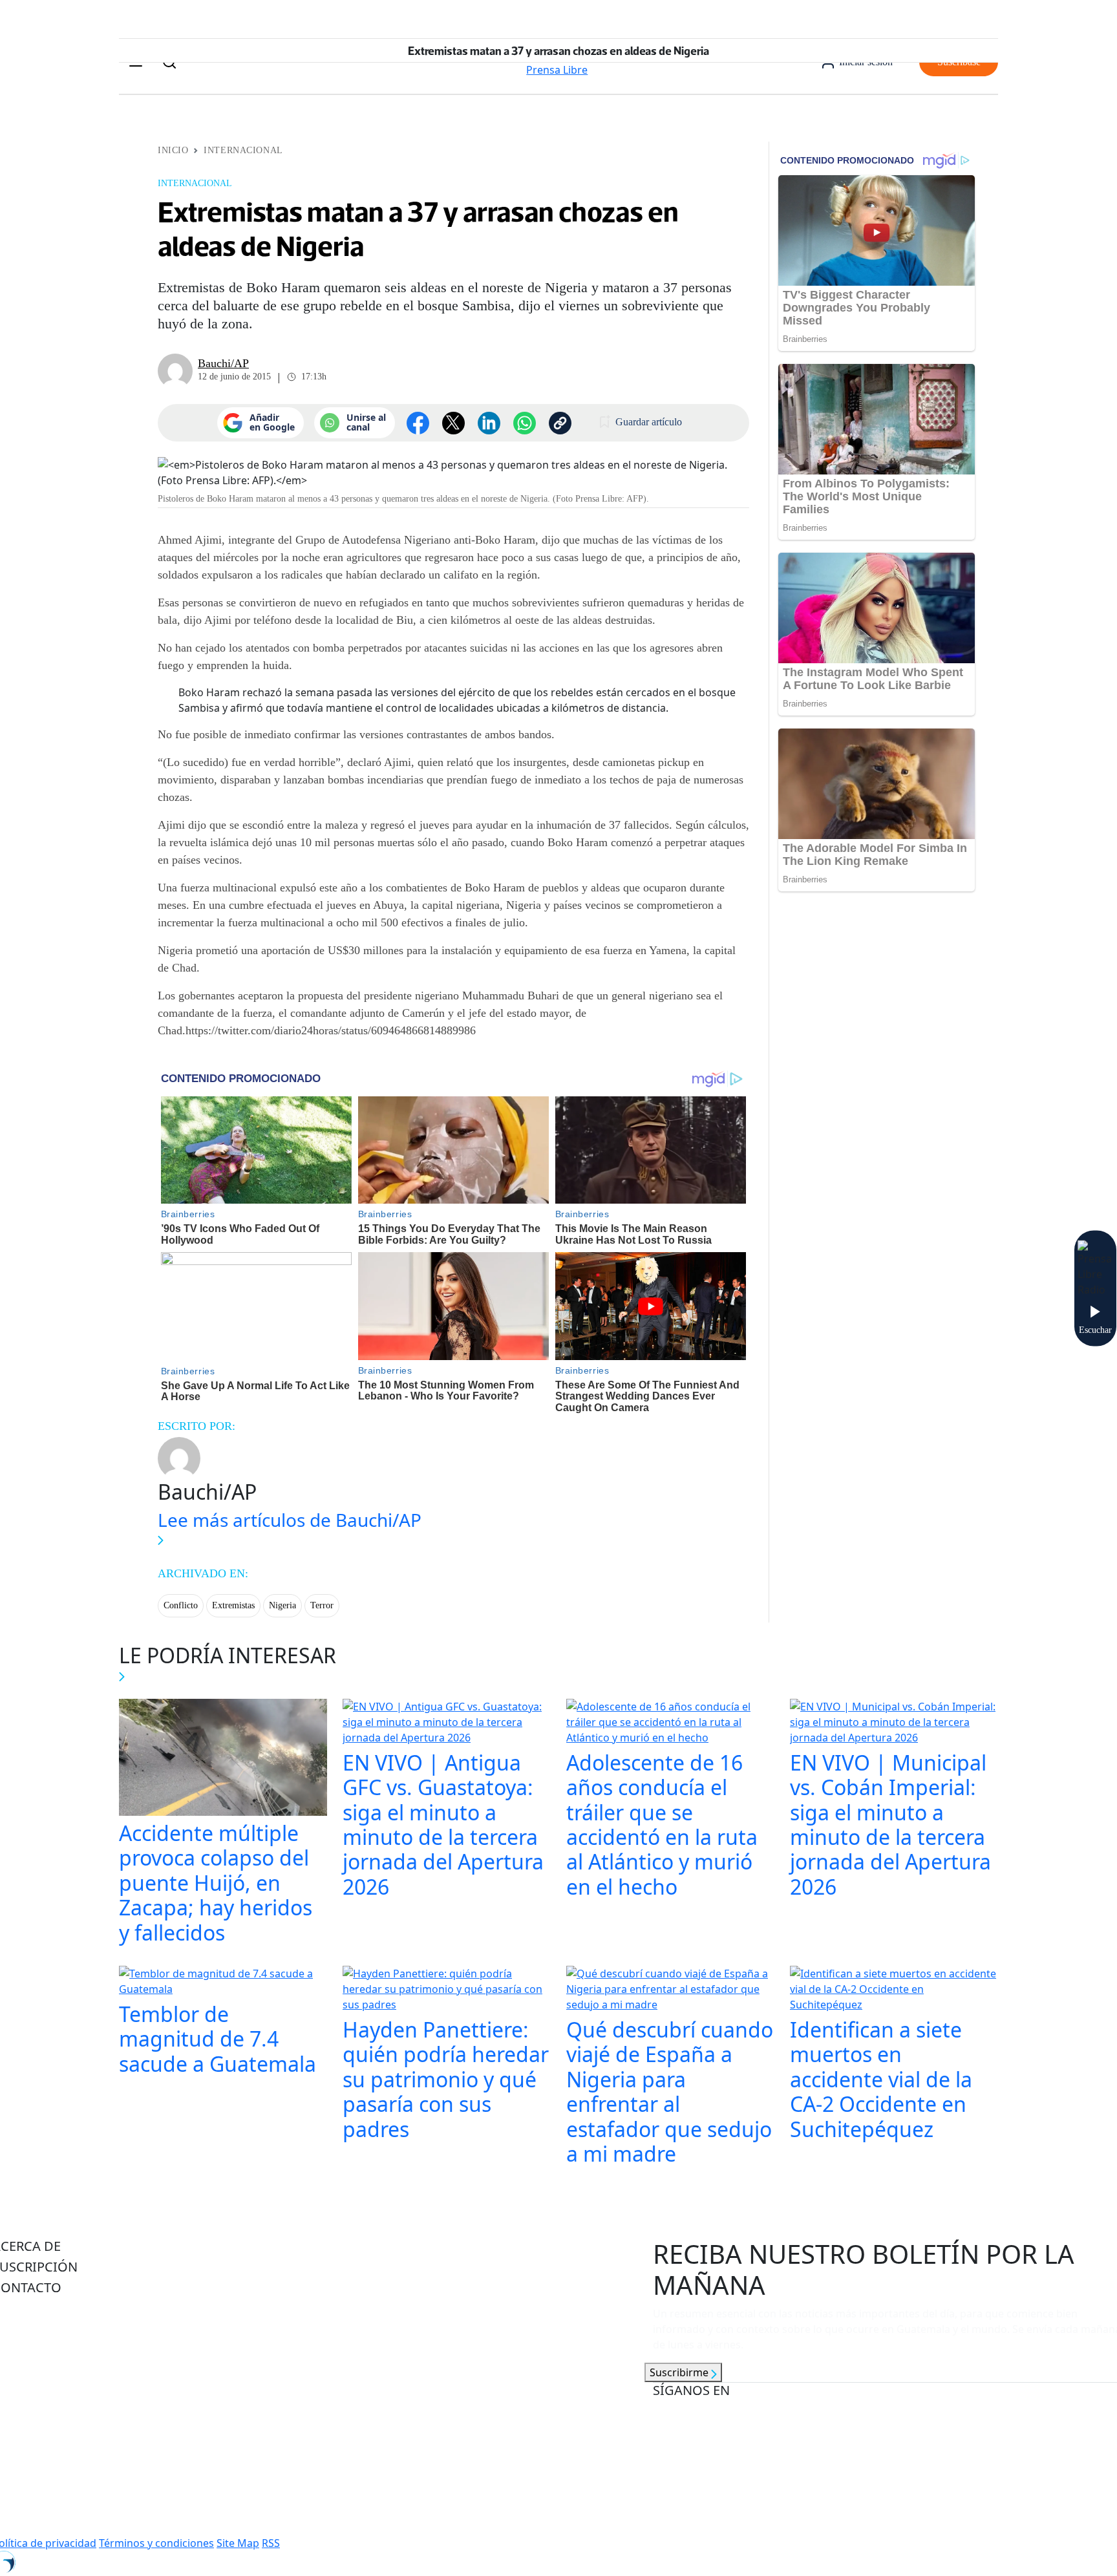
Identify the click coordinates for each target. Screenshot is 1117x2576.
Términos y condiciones (156, 2543)
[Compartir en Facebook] (418, 423)
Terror (322, 1605)
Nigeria (282, 1605)
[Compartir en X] (453, 423)
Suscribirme (680, 2372)
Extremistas (233, 1605)
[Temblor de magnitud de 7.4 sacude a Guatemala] (223, 1983)
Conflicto (181, 1605)
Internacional (243, 150)
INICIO (173, 150)
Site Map (238, 2543)
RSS (271, 2543)
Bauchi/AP (223, 363)
